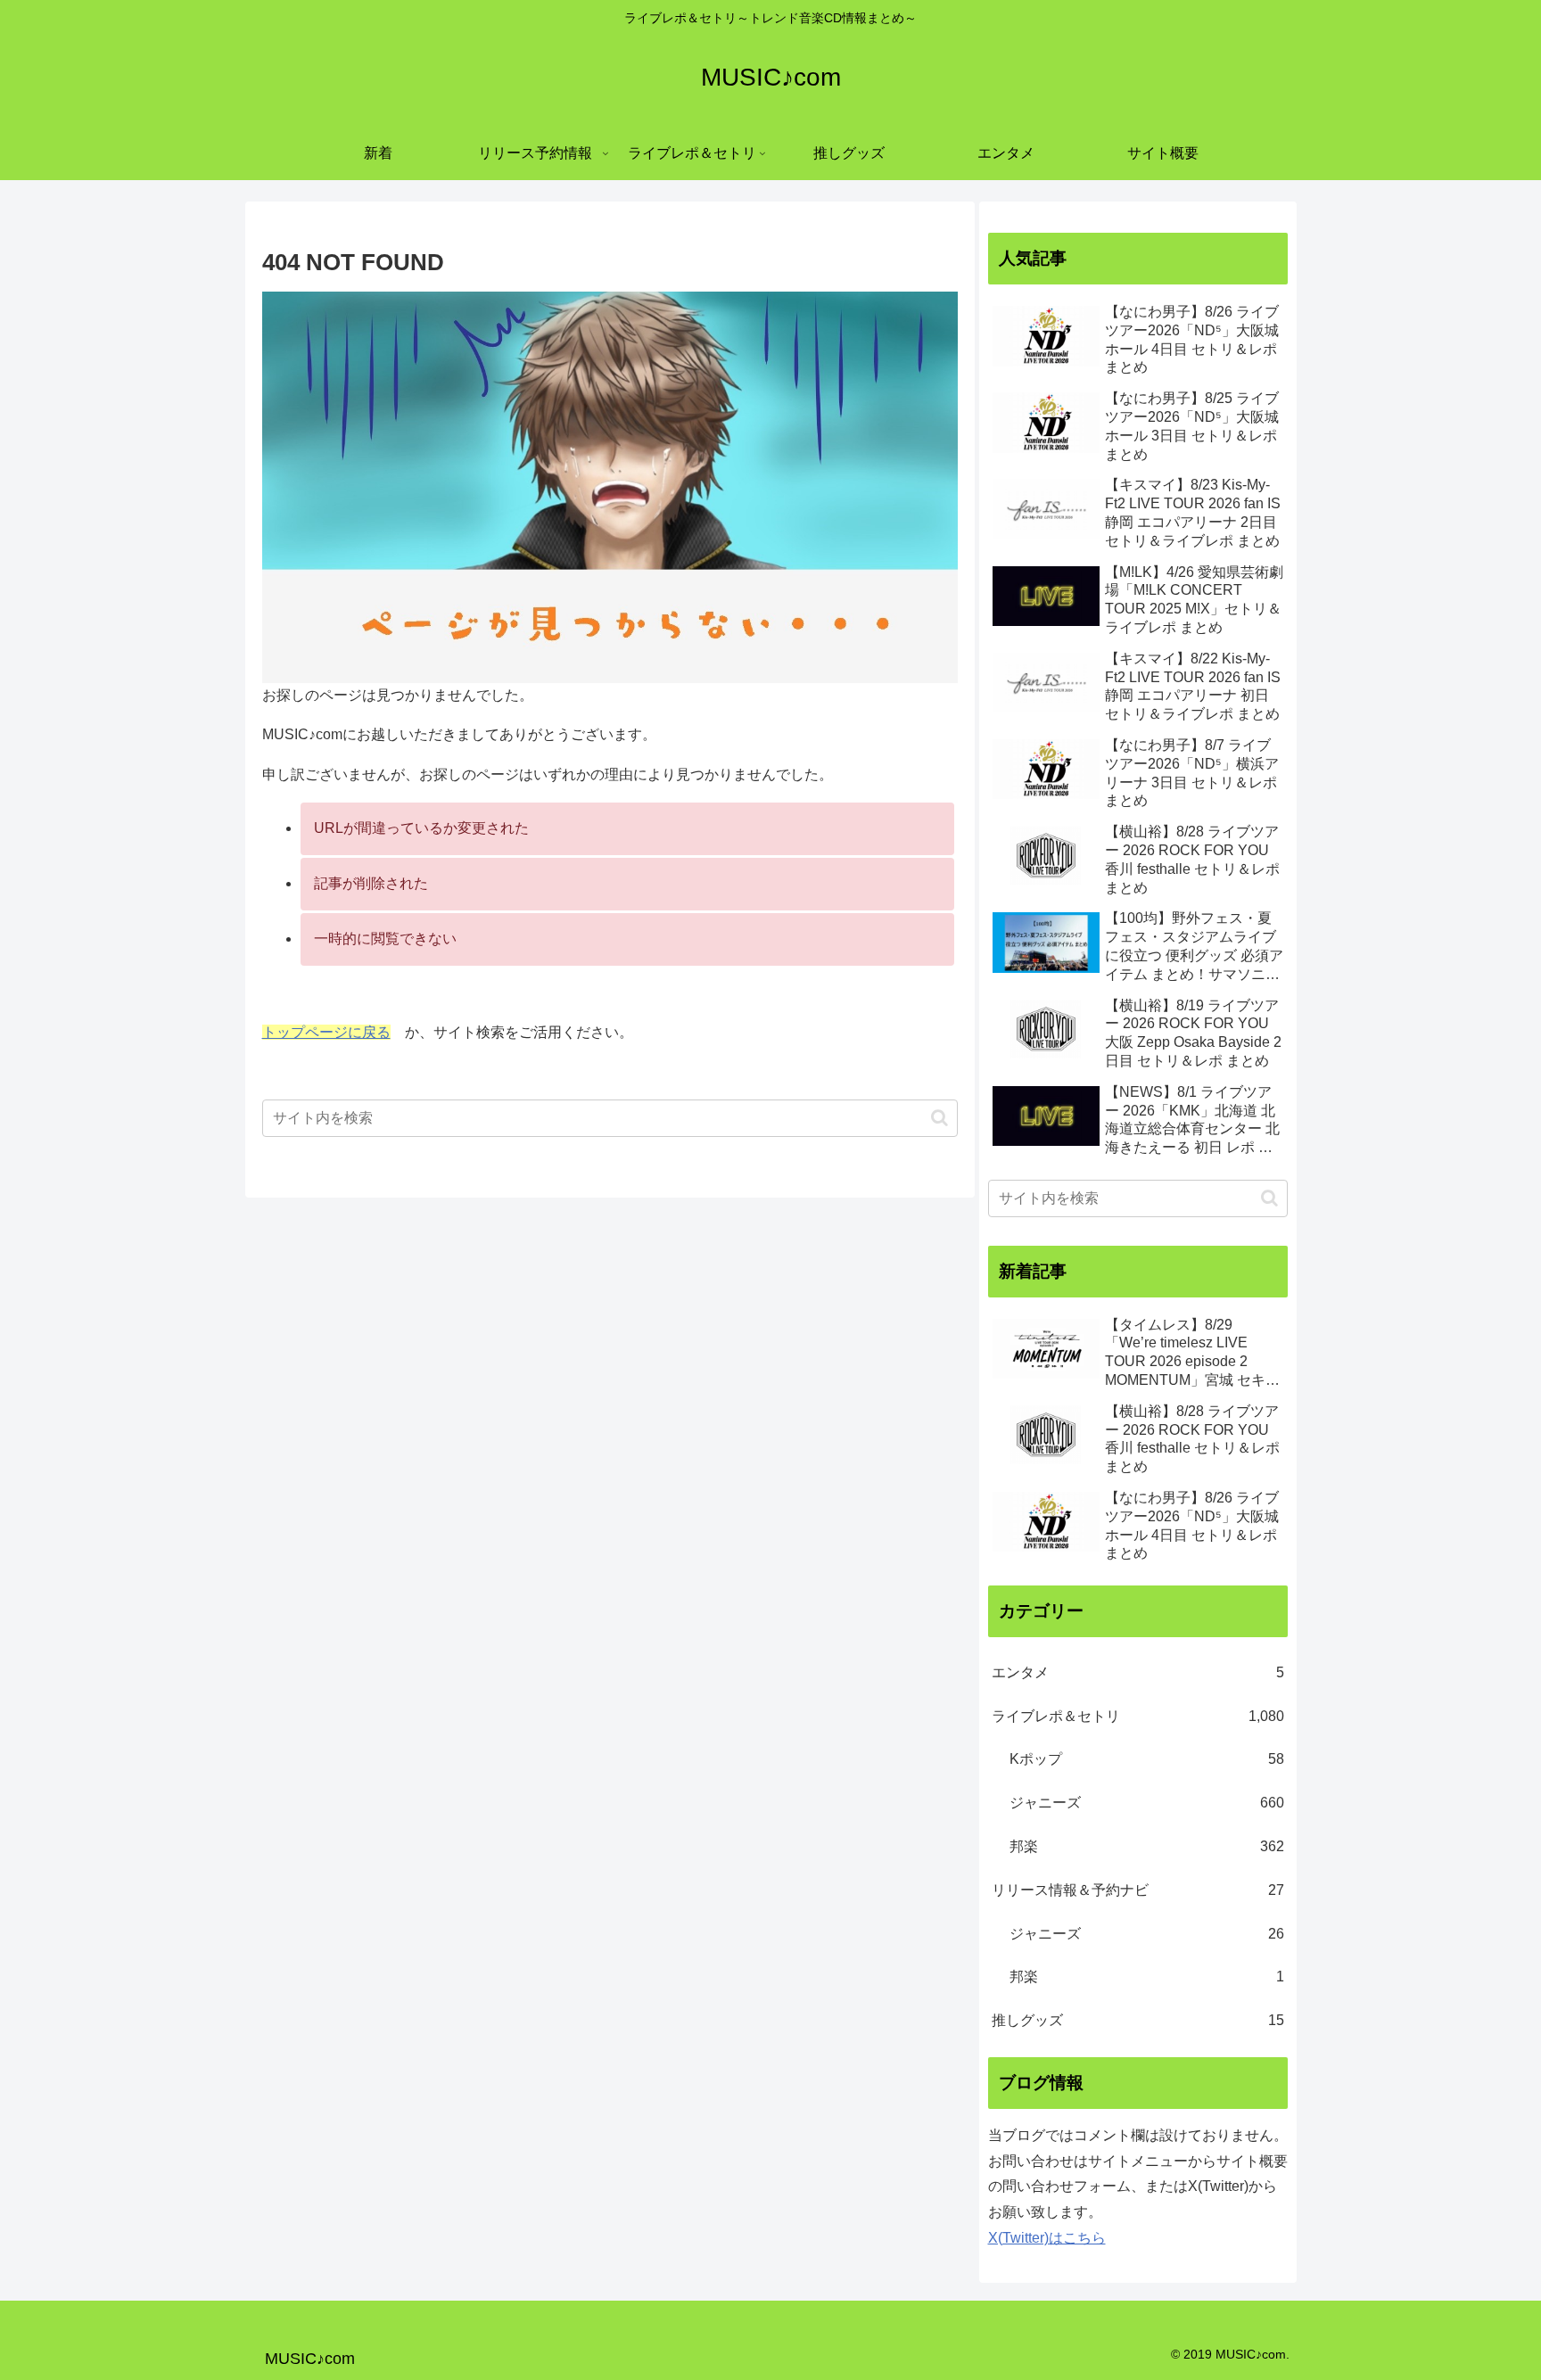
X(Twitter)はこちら (1047, 2238)
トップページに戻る (326, 1032)
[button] (939, 1118)
